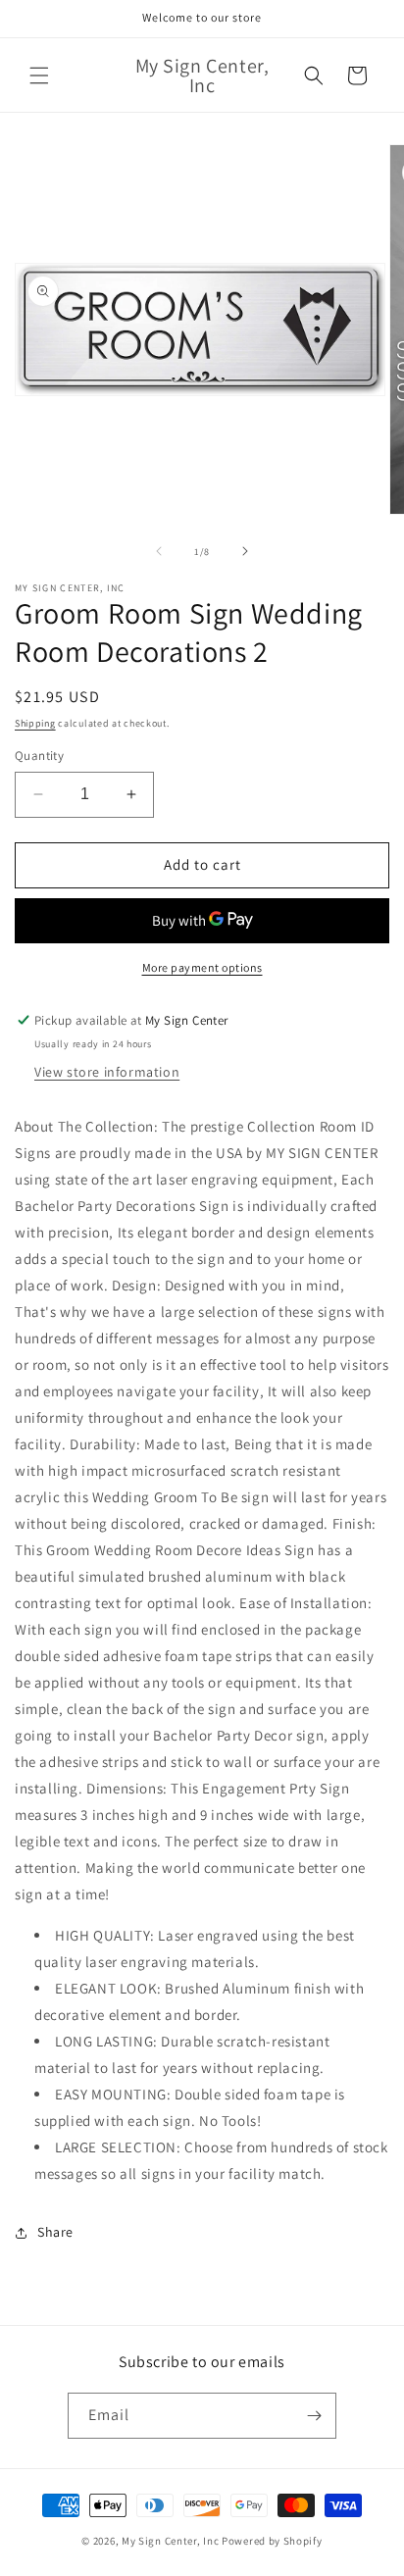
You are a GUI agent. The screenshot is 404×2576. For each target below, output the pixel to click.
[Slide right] (245, 551)
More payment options (202, 967)
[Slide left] (159, 551)
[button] (39, 76)
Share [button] (55, 2232)
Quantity (39, 756)
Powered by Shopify (272, 2541)
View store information (107, 1072)
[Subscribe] (314, 2416)
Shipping (35, 723)
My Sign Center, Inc (170, 2541)
